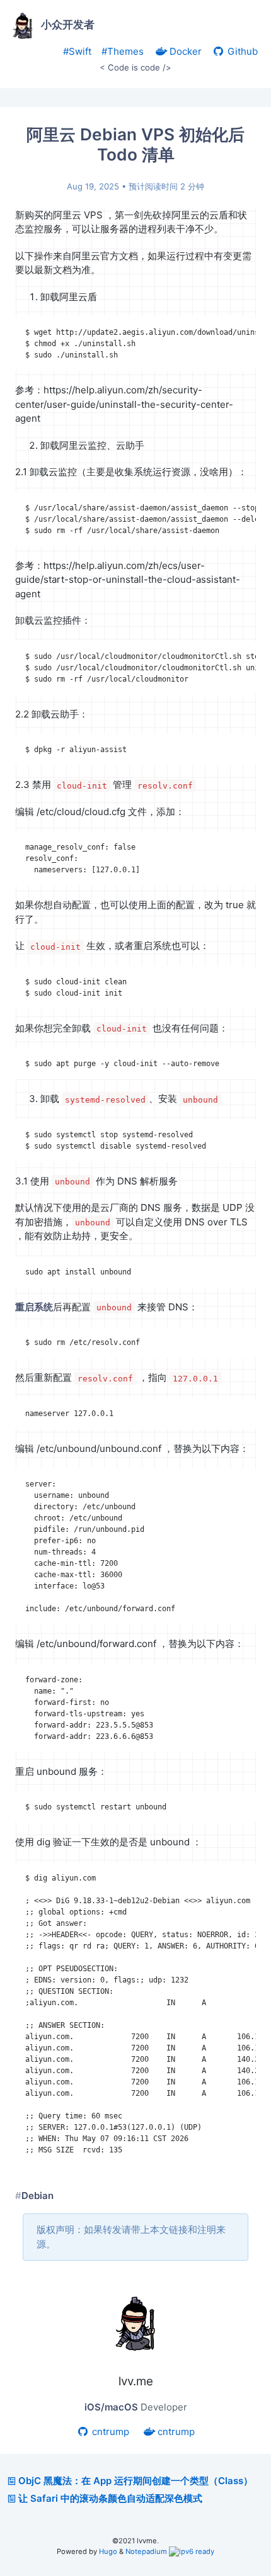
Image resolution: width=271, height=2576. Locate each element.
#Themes (123, 51)
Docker (184, 51)
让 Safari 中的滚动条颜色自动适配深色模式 (110, 2498)
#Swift (77, 51)
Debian (37, 2196)
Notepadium (146, 2551)
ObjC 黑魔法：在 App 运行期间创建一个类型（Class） (135, 2481)
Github (241, 51)
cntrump (109, 2432)
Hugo (108, 2551)
